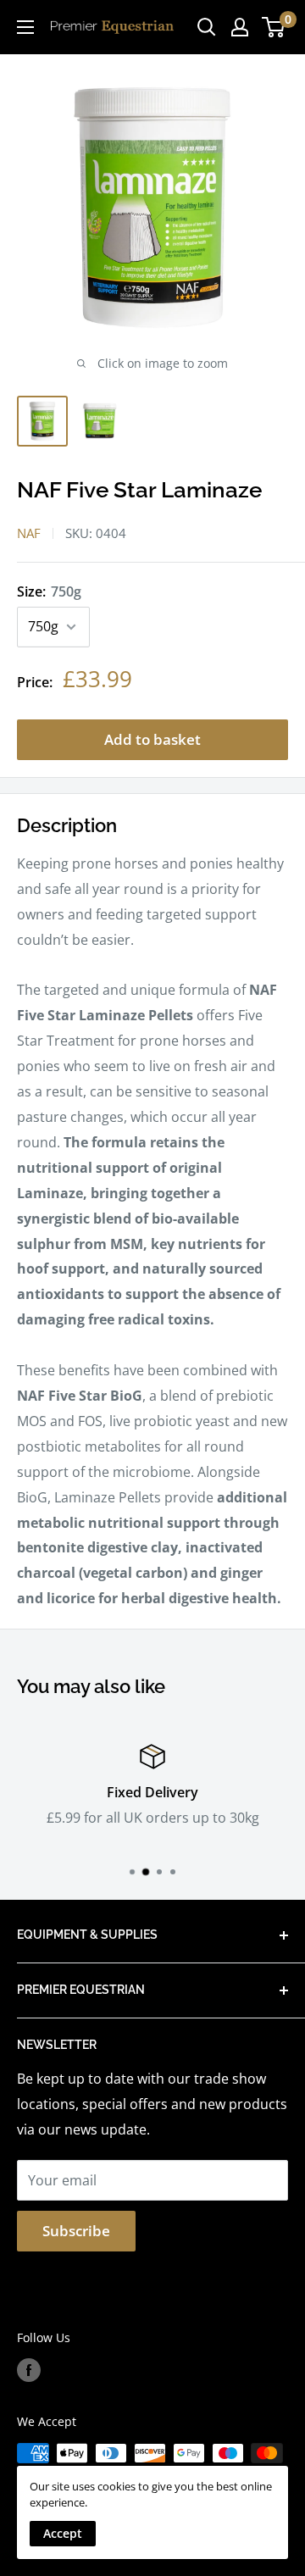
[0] (274, 27)
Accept (63, 2533)
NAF (29, 533)
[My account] (240, 27)
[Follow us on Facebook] (29, 2370)
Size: (49, 591)
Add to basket (152, 739)
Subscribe (76, 2231)
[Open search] (207, 27)
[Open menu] (25, 27)
